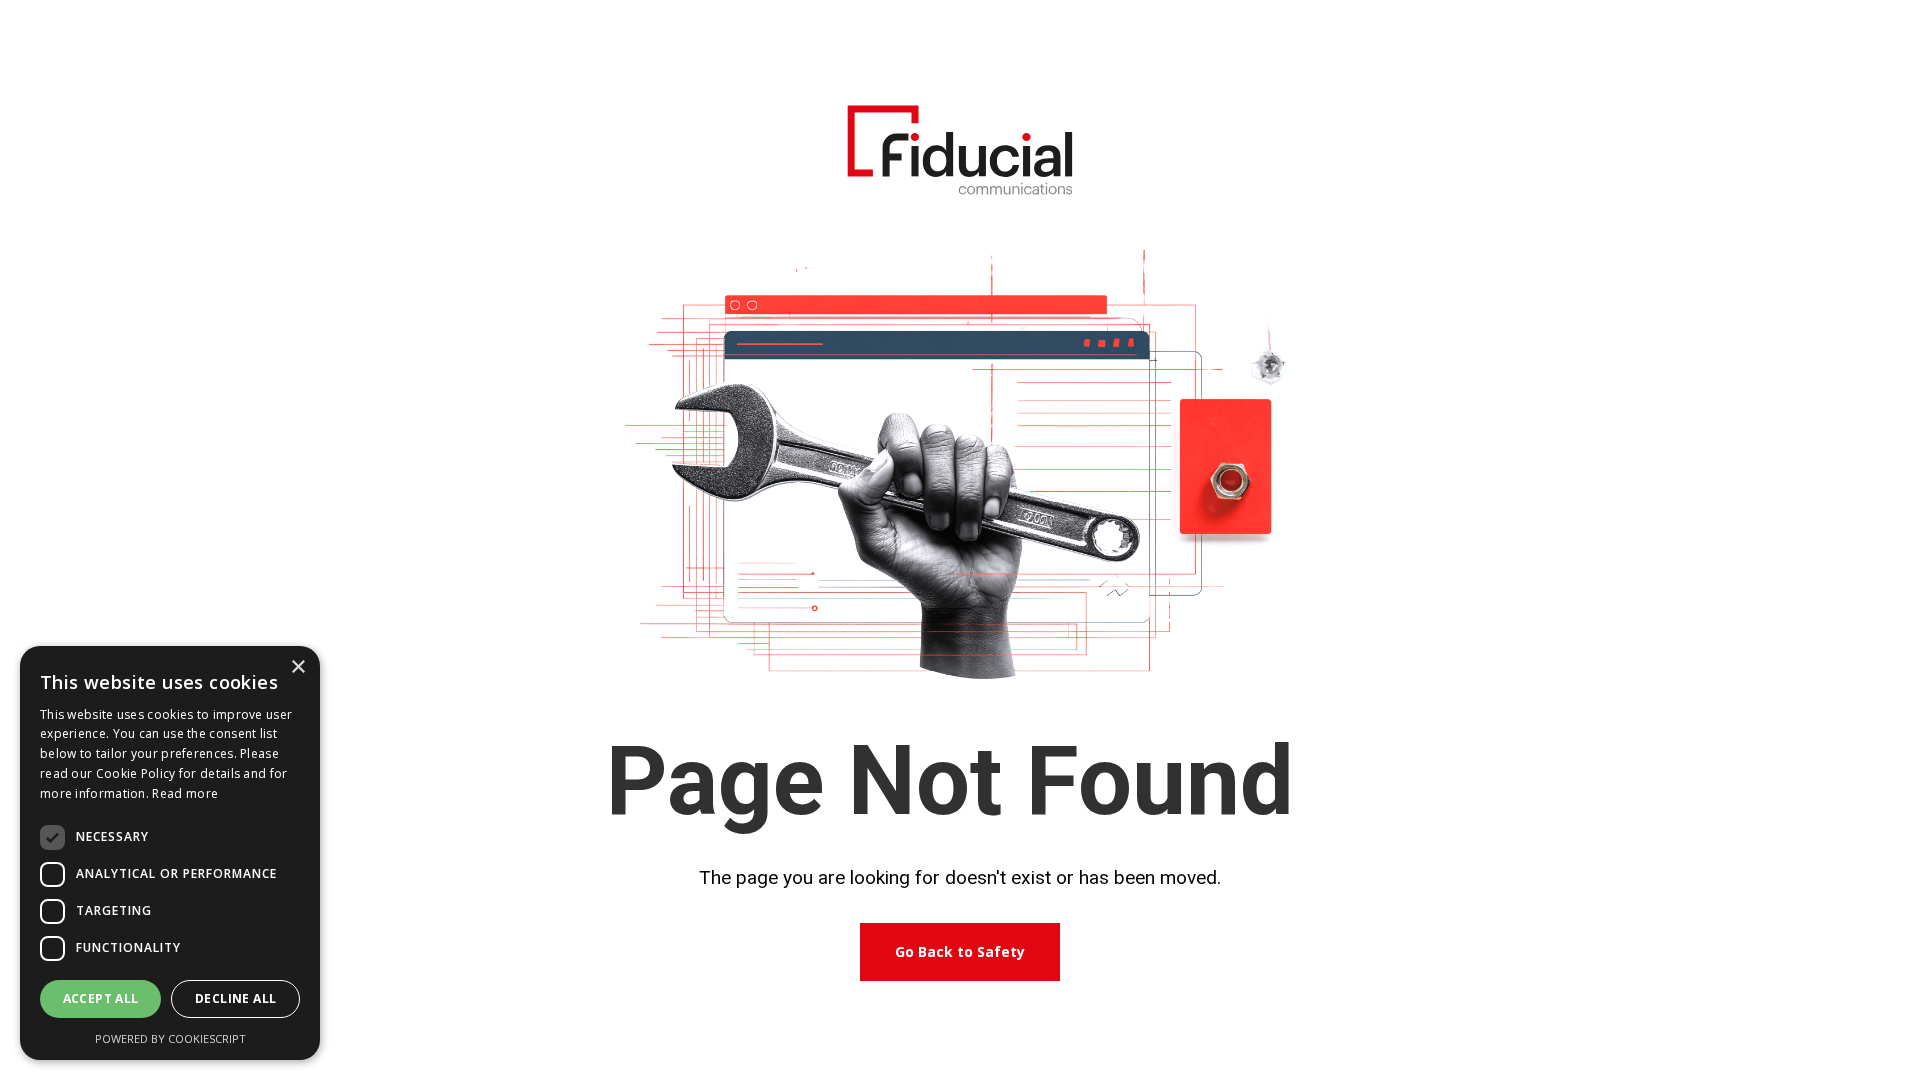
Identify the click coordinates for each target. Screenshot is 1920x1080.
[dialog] (170, 853)
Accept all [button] (101, 998)
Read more (185, 793)
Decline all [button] (235, 998)
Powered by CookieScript (170, 1038)
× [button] (297, 667)
